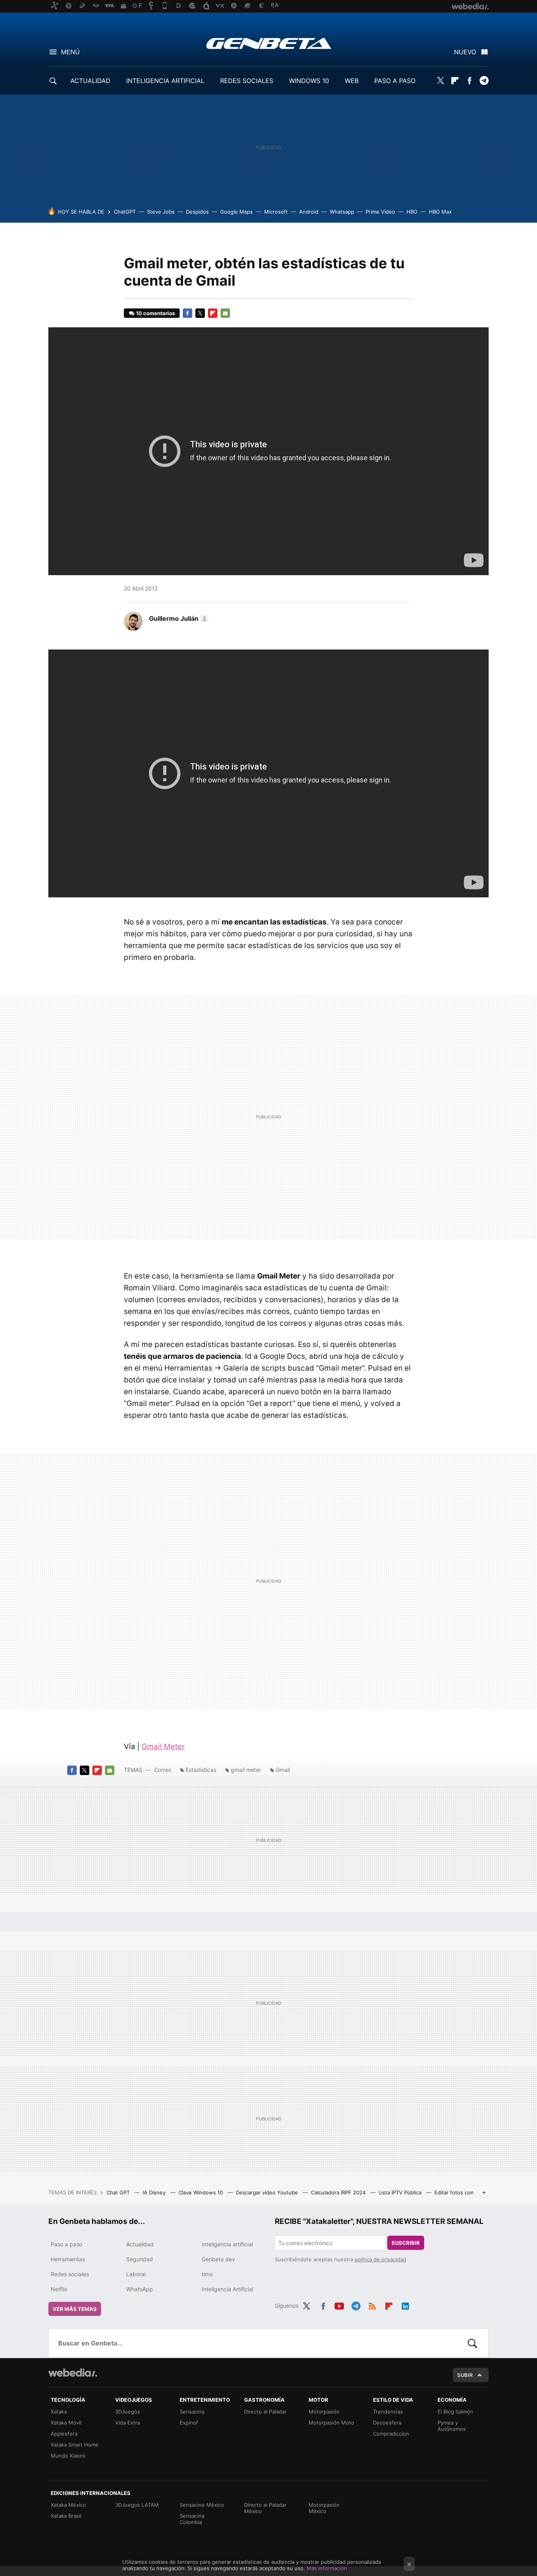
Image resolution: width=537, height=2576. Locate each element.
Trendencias (388, 2412)
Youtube (339, 2305)
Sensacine (192, 2412)
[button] (178, 618)
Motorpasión (324, 2412)
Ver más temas (75, 2309)
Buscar (473, 2343)
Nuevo (465, 52)
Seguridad (140, 2259)
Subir (465, 2375)
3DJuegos (128, 2412)
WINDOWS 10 (309, 81)
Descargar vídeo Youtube (268, 2192)
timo (207, 2274)
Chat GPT (119, 2192)
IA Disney (155, 2192)
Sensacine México (202, 2505)
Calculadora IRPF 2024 (339, 2192)
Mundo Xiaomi (68, 2456)
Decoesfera (387, 2423)
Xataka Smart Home (75, 2445)
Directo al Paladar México (265, 2508)
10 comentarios (155, 313)
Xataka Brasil (66, 2516)
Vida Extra (128, 2423)
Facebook (469, 81)
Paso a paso (66, 2244)
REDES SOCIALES (247, 81)
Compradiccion (391, 2434)
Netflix (59, 2289)
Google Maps (236, 212)
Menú (70, 52)
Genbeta (269, 43)
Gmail (283, 1770)
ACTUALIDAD (90, 81)
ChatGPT (125, 212)
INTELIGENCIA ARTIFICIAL (165, 81)
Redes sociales (70, 2274)
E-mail (225, 313)
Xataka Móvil (66, 2423)
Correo (163, 1770)
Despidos (197, 212)
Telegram (484, 81)
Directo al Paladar (265, 2412)
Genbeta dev (218, 2259)
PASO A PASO (395, 81)
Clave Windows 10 (201, 2192)
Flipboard (455, 81)
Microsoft (276, 212)
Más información (327, 2568)
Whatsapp (342, 212)
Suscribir (406, 2243)
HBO (412, 212)
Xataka (59, 2412)
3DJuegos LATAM (137, 2505)
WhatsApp (140, 2289)
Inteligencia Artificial (227, 2289)
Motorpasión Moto (331, 2423)
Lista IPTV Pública (401, 2192)
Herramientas (68, 2259)
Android (309, 212)
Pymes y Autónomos (452, 2426)
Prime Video (380, 212)
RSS (372, 2305)
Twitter (440, 81)
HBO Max (440, 212)
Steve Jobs (161, 212)
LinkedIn (405, 2305)
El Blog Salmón (455, 2412)
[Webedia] (73, 2373)
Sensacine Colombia (192, 2519)
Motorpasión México (324, 2508)
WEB (352, 81)
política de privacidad (380, 2259)
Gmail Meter (163, 1747)
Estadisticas (201, 1770)
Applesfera (64, 2434)
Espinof (189, 2423)
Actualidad (140, 2244)
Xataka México (68, 2505)
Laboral (136, 2274)
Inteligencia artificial (227, 2244)
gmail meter (246, 1770)
